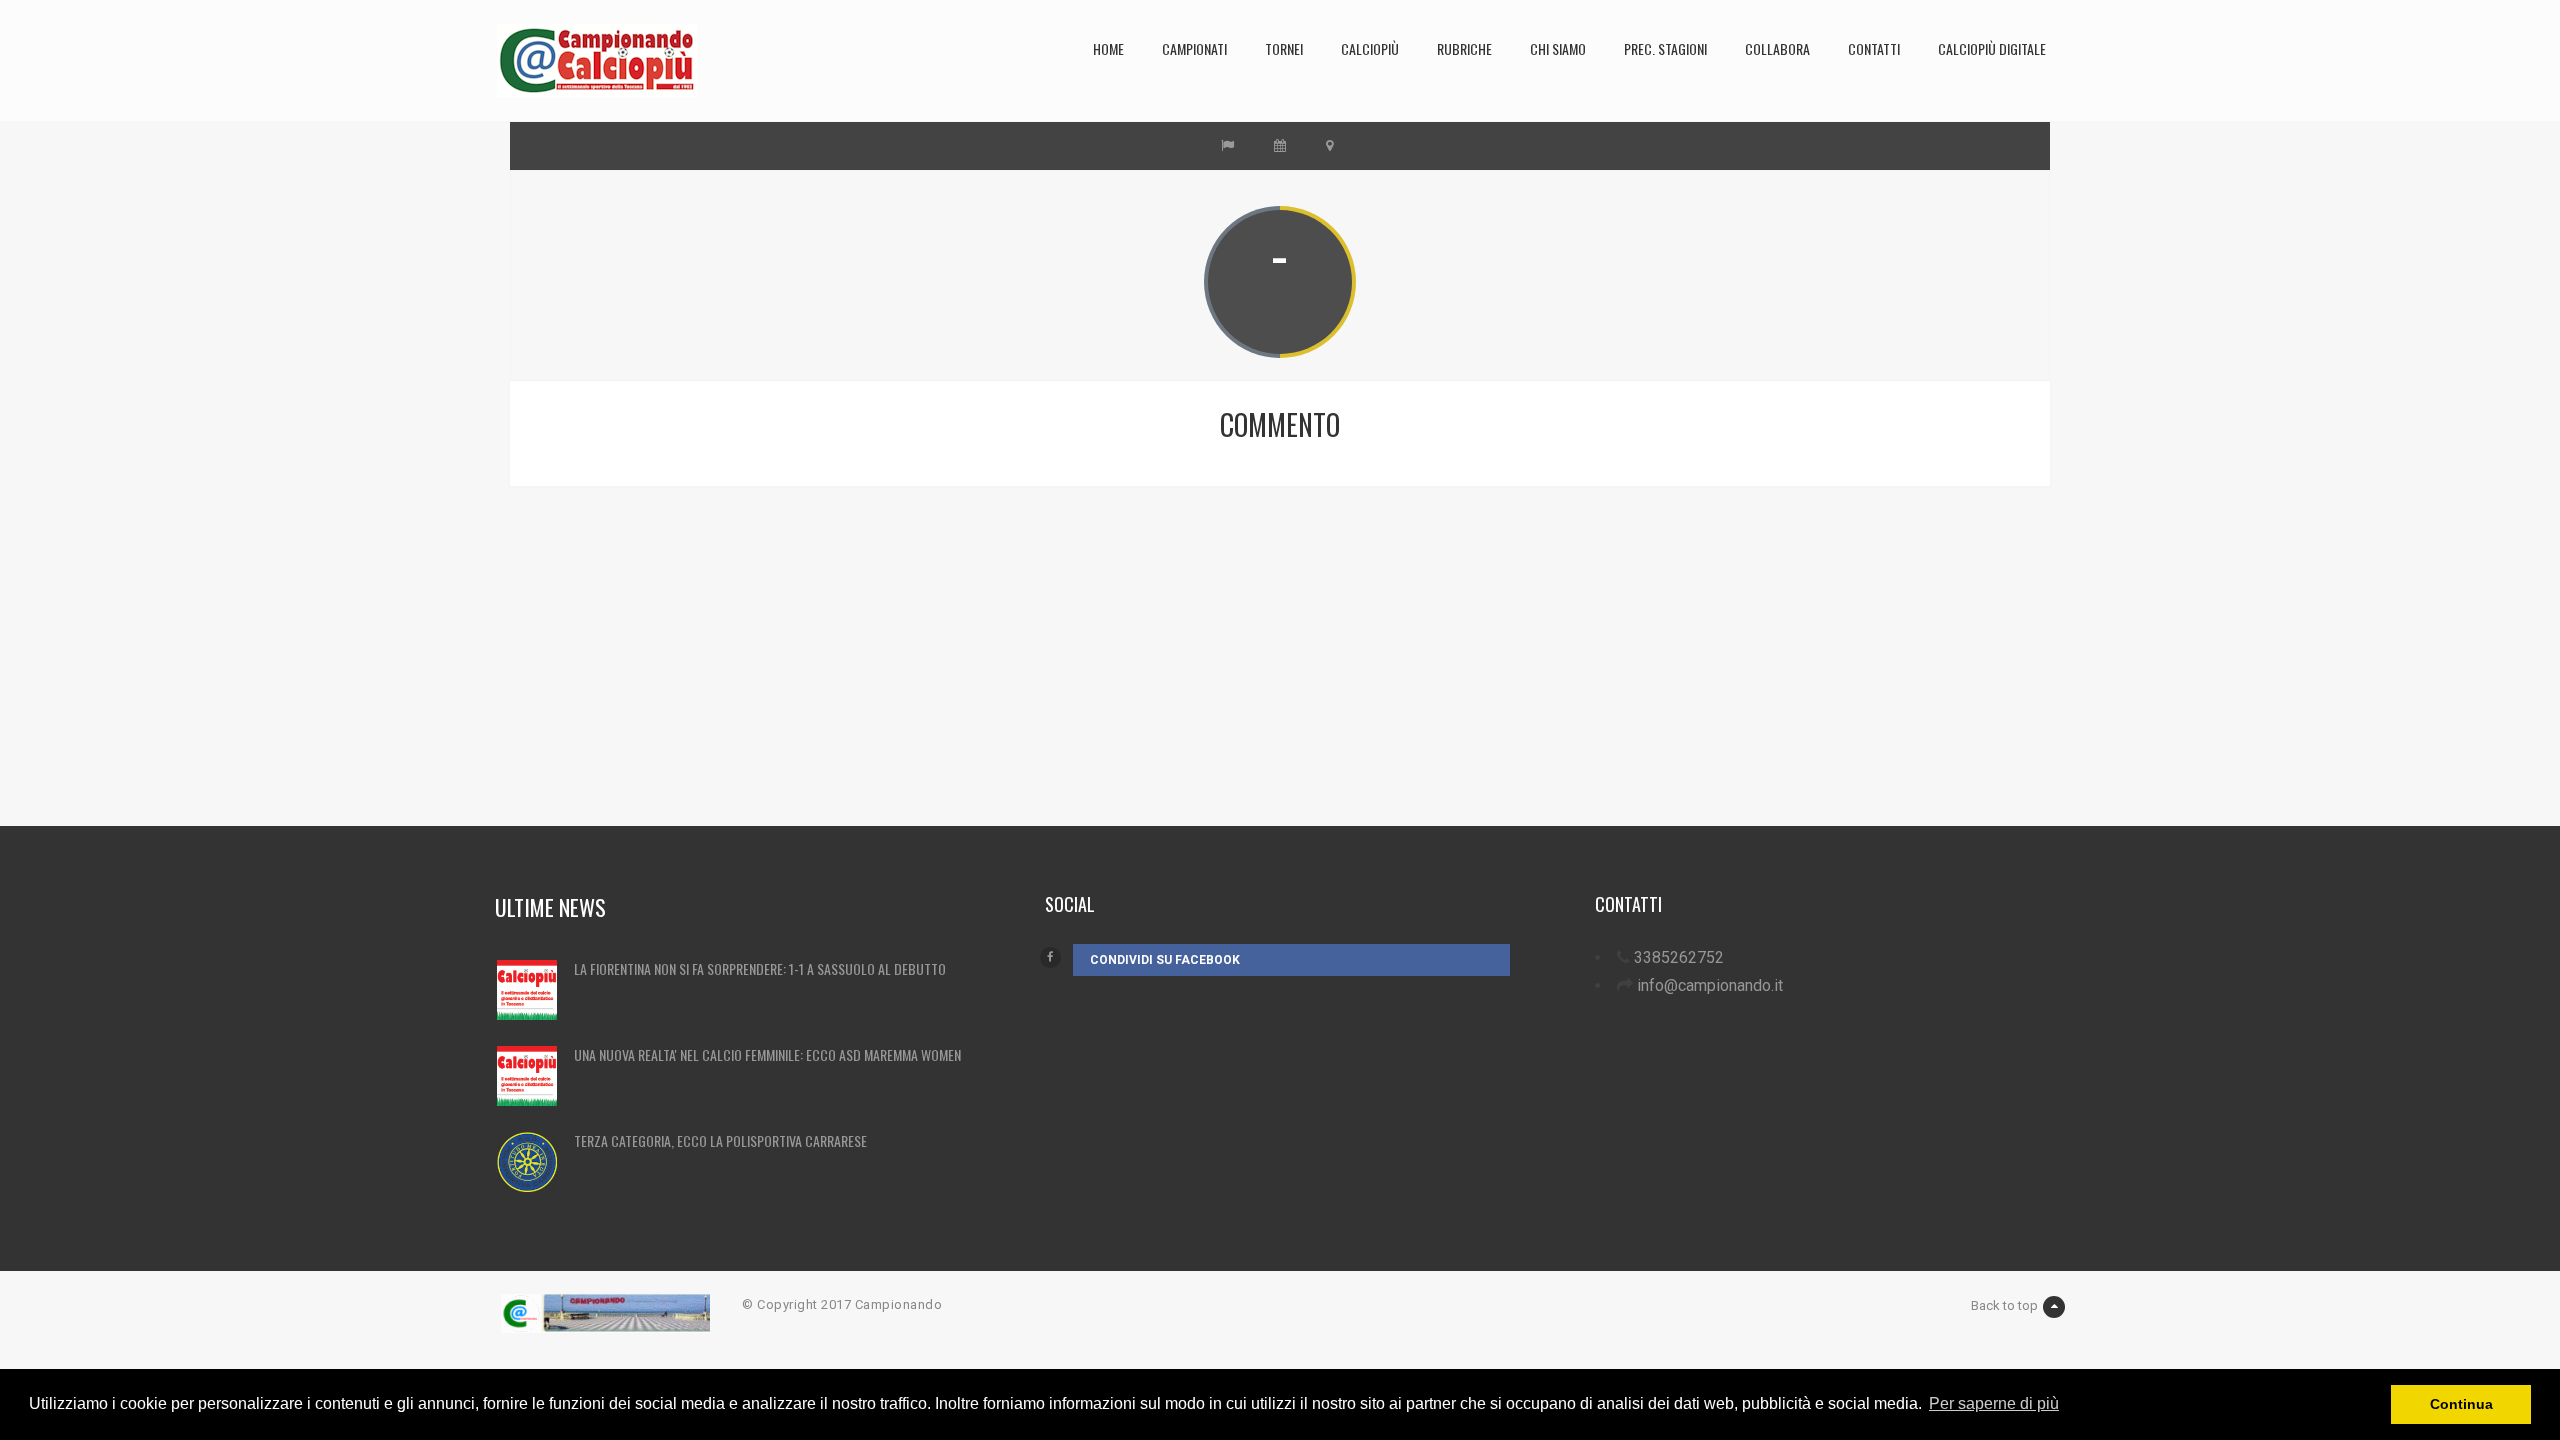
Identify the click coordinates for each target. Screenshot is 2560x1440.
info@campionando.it (1710, 985)
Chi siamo (1558, 48)
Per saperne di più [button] (1994, 1403)
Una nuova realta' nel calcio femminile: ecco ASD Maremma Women (767, 1054)
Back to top (2004, 1305)
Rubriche (1464, 48)
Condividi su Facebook (1165, 960)
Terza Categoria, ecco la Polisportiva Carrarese (720, 1140)
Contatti (1874, 48)
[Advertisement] (1125, 686)
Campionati (1194, 48)
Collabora (1777, 48)
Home (1108, 48)
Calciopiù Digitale (1992, 48)
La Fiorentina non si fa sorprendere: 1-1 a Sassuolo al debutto (760, 968)
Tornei (1284, 48)
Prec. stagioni (1665, 48)
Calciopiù (1370, 48)
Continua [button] (2461, 1404)
